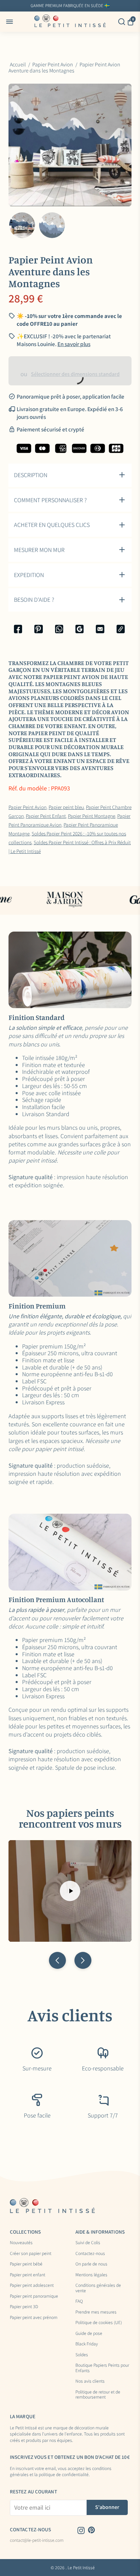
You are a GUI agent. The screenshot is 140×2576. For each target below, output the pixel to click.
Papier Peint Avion (28, 807)
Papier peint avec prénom (34, 2318)
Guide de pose (89, 2334)
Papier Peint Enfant (46, 816)
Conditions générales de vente (98, 2288)
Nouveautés (21, 2243)
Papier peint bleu (66, 807)
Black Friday (87, 2344)
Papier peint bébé (26, 2264)
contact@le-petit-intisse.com (37, 2540)
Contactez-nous (90, 2254)
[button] (57, 1960)
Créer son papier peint (31, 2254)
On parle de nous (91, 2264)
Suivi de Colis (88, 2243)
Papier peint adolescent (32, 2285)
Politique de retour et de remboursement (98, 2395)
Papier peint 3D (24, 2307)
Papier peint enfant (28, 2275)
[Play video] (70, 1891)
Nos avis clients (90, 2381)
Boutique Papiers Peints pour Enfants (102, 2368)
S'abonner (107, 2507)
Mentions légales (91, 2275)
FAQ (79, 2301)
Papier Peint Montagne (92, 816)
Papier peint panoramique (34, 2296)
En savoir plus (120, 6)
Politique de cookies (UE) (99, 2323)
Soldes (82, 2355)
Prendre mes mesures (96, 2312)
